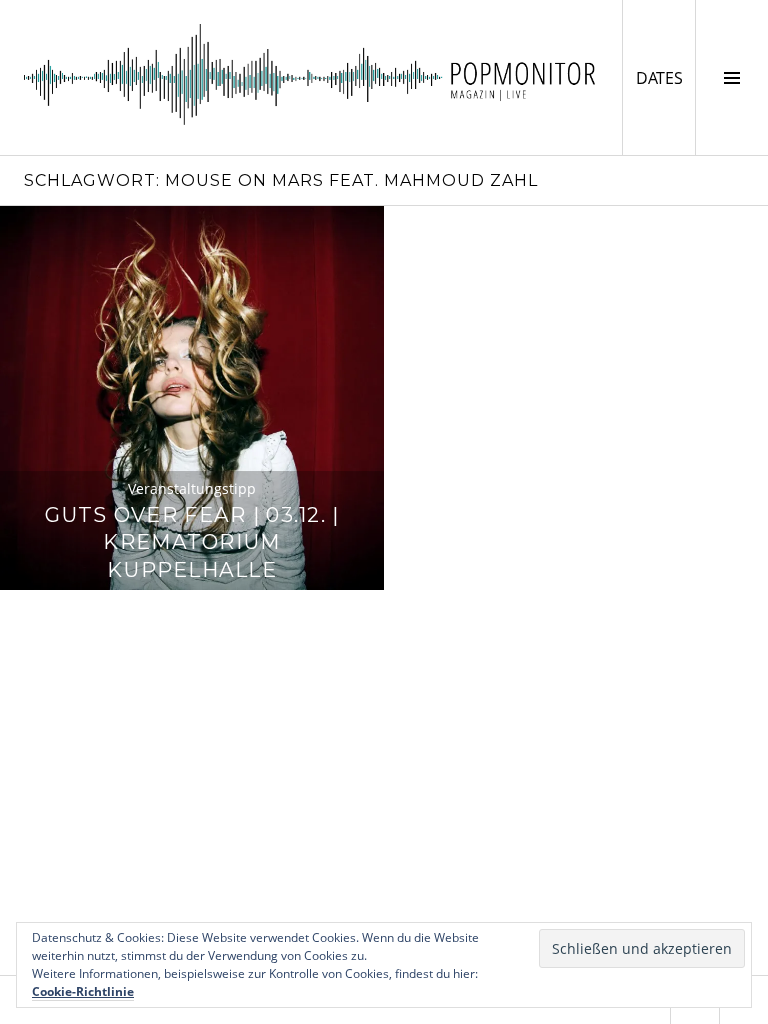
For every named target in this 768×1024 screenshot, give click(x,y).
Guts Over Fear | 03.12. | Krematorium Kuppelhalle (192, 542)
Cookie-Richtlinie (83, 991)
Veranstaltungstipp (192, 488)
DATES (665, 77)
